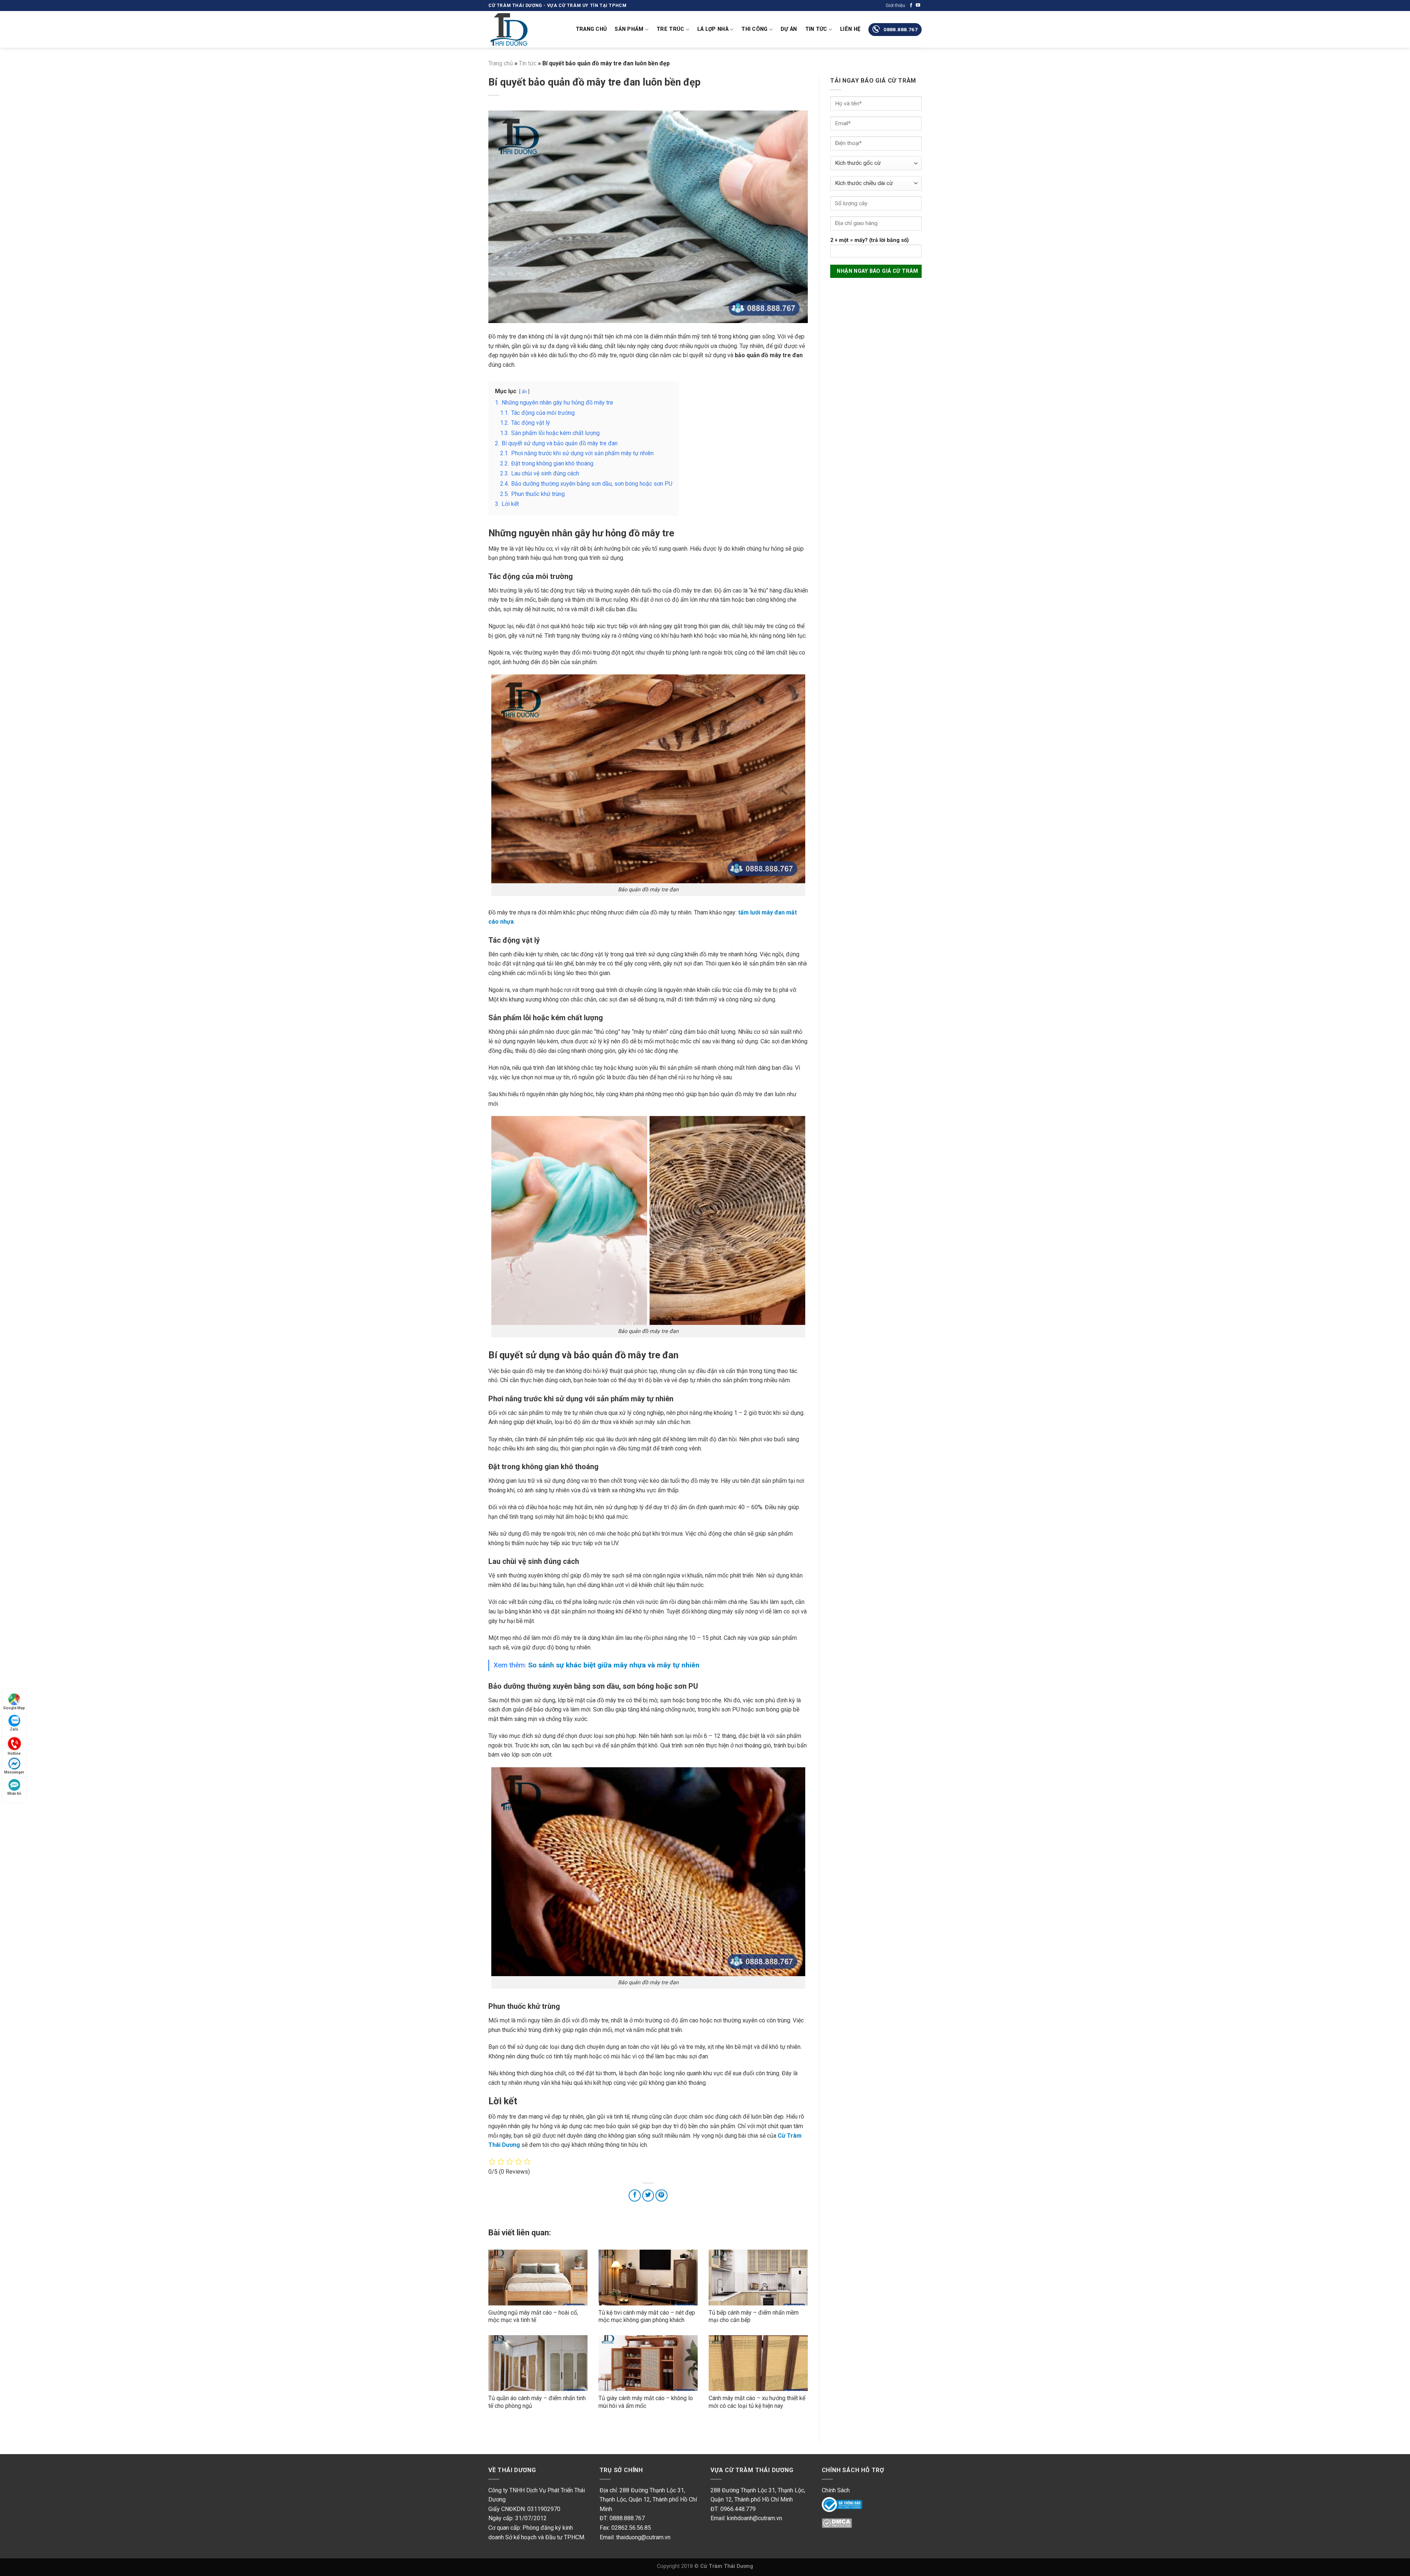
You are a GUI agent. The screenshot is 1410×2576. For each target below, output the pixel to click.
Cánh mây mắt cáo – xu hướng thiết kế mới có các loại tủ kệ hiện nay (757, 2402)
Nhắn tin (14, 1794)
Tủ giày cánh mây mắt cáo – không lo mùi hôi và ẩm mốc (646, 2402)
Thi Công (754, 29)
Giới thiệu (895, 5)
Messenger (14, 1772)
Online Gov (836, 2504)
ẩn (524, 392)
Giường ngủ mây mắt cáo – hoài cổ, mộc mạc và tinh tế (533, 2316)
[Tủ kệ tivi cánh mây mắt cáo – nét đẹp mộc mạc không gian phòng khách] (648, 2278)
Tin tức (816, 29)
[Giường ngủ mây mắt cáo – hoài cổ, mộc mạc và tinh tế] (538, 2278)
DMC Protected (842, 2525)
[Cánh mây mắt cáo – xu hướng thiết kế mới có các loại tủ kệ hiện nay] (758, 2363)
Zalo (14, 1729)
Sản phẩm (629, 29)
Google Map (14, 1708)
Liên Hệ (850, 29)
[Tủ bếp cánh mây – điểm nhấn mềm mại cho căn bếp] (758, 2278)
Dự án (789, 29)
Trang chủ (591, 29)
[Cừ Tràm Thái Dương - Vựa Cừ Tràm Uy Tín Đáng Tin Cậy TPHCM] (525, 29)
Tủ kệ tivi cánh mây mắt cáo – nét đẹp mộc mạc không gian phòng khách (647, 2316)
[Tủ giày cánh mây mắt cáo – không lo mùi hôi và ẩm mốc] (648, 2363)
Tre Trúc (670, 29)
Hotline (14, 1753)
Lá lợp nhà (713, 29)
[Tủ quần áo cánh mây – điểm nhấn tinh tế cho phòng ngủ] (538, 2363)
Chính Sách (836, 2490)
